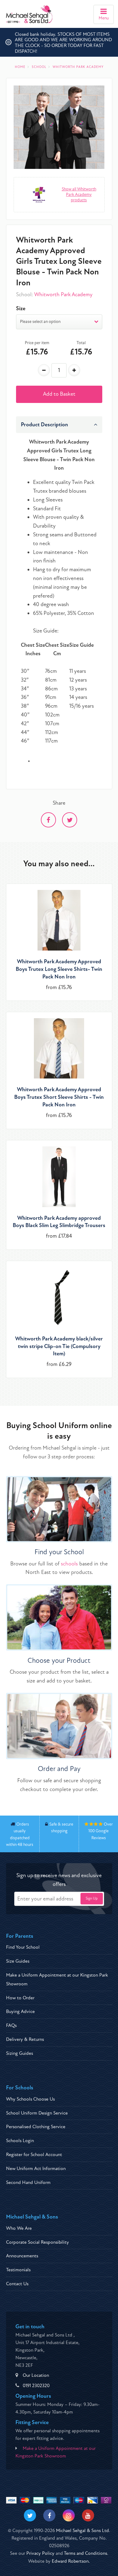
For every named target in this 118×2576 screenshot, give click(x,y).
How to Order (20, 1998)
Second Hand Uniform (28, 2182)
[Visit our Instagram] (69, 2515)
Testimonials (18, 2270)
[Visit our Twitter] (30, 2515)
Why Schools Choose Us (30, 2099)
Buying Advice (20, 2011)
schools (69, 1564)
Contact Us (17, 2284)
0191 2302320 (36, 2386)
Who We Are (19, 2228)
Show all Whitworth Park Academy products (79, 195)
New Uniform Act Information (36, 2168)
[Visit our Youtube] (88, 2515)
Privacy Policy (40, 2553)
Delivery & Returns (25, 2039)
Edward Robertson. (71, 2561)
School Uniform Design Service (37, 2113)
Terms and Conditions (85, 2553)
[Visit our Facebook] (49, 2515)
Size (21, 309)
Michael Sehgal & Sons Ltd (82, 2531)
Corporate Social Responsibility (38, 2242)
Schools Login (20, 2141)
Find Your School (23, 1947)
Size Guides (18, 1961)
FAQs (11, 2025)
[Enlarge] (59, 127)
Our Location (36, 2375)
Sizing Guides (20, 2053)
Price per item (37, 343)
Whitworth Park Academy (63, 295)
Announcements (22, 2256)
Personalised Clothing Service (36, 2127)
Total (81, 343)
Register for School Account (34, 2155)
